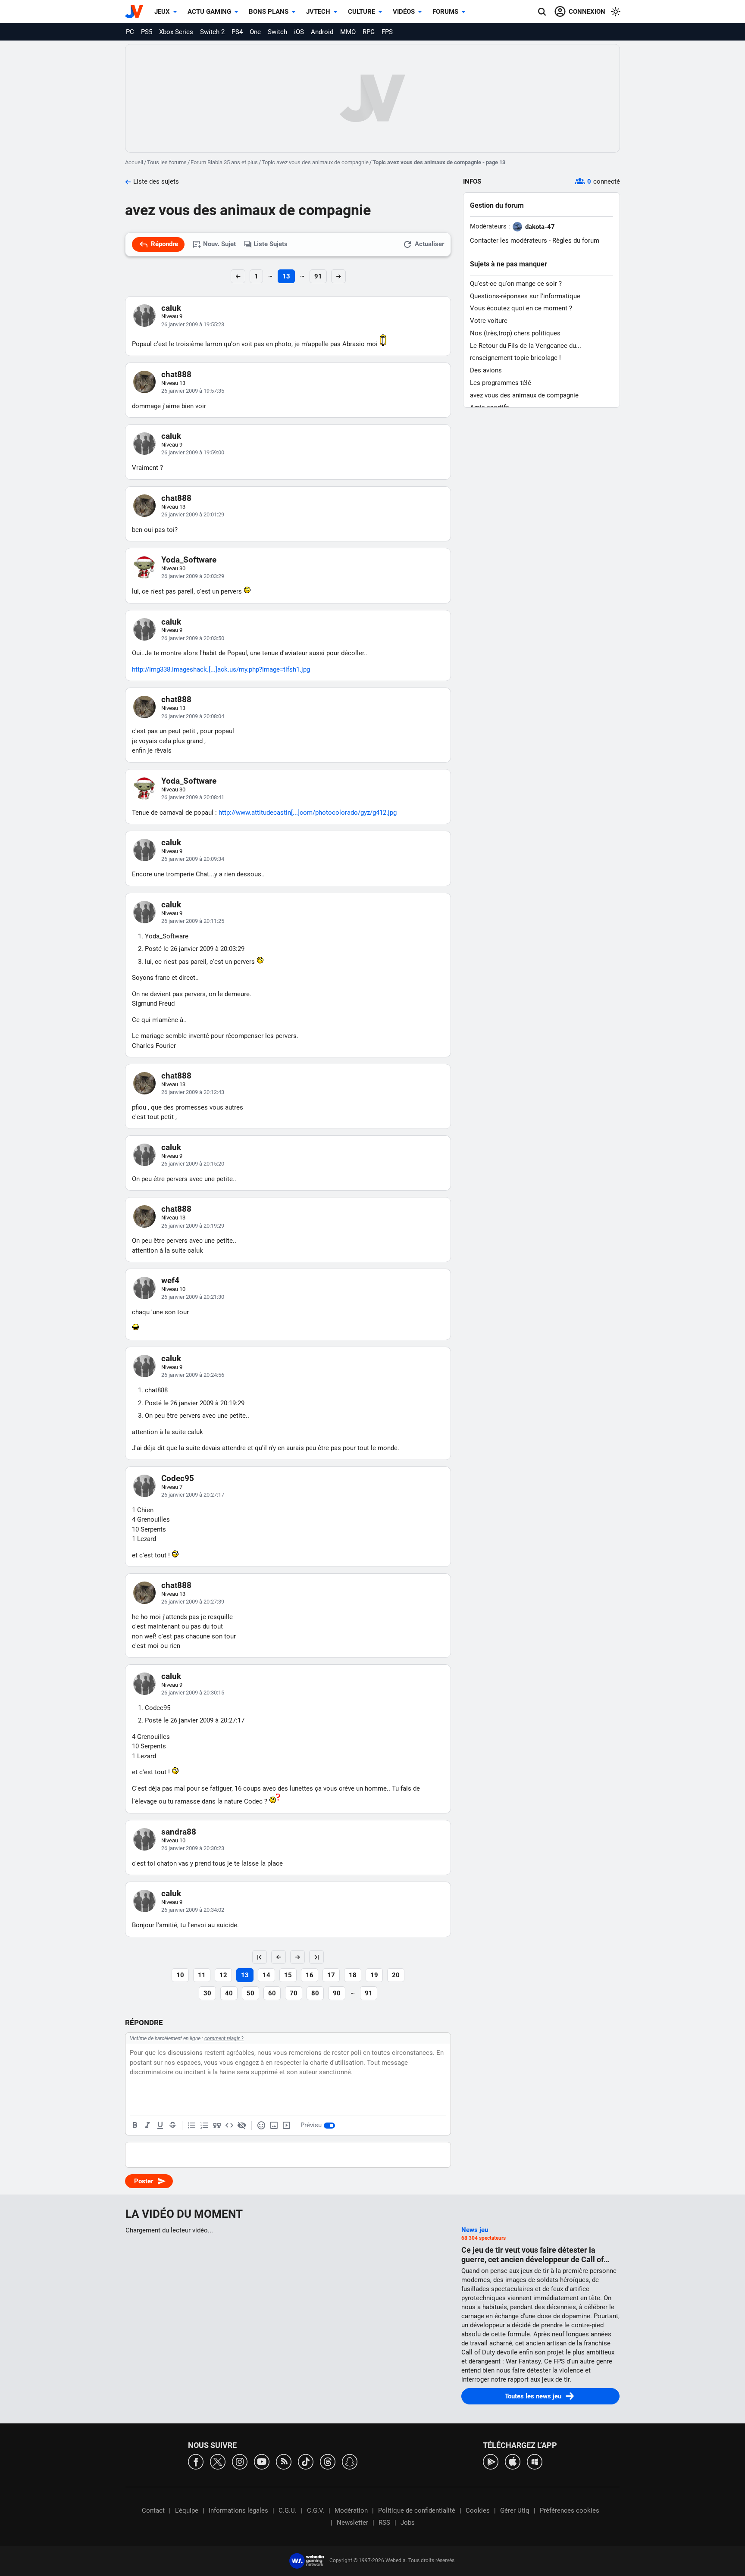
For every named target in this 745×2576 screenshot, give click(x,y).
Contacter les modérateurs (509, 241)
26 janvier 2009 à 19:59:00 (193, 452)
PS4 (237, 32)
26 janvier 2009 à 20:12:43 (193, 1092)
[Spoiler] (242, 2126)
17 (331, 1975)
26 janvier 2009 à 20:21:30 (193, 1297)
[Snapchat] (350, 2461)
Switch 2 (212, 32)
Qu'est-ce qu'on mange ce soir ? (516, 284)
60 (272, 1993)
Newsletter (352, 2523)
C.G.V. (316, 2510)
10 (180, 1975)
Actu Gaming (209, 12)
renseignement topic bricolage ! (515, 358)
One (255, 32)
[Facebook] (196, 2461)
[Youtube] (262, 2461)
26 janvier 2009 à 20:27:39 (193, 1602)
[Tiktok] (306, 2461)
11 (202, 1975)
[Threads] (328, 2461)
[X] (218, 2461)
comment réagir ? (224, 2038)
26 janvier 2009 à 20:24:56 (193, 1375)
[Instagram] (240, 2461)
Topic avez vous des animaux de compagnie (315, 162)
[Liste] (192, 2126)
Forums (445, 12)
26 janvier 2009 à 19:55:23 (193, 324)
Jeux (162, 12)
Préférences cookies (570, 2510)
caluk (171, 308)
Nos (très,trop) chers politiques (515, 333)
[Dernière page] (316, 1957)
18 (353, 1975)
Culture (362, 12)
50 (250, 1993)
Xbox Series (176, 32)
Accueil (134, 162)
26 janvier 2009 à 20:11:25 (193, 921)
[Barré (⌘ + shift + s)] (172, 2126)
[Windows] (535, 2461)
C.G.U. (288, 2510)
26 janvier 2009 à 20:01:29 (193, 514)
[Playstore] (491, 2461)
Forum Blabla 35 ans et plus (224, 162)
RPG (369, 32)
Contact (153, 2510)
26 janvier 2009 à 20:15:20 (193, 1164)
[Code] (229, 2126)
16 (310, 1975)
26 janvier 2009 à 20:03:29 (193, 576)
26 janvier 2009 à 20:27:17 (193, 1495)
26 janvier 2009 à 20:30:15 (193, 1693)
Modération (351, 2510)
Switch (277, 32)
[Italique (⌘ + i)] (147, 2126)
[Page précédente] (279, 1957)
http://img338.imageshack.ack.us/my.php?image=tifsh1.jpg (221, 669)
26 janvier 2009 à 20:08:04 (193, 716)
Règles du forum (576, 241)
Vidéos (404, 12)
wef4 (170, 1280)
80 (315, 1993)
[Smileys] (261, 2126)
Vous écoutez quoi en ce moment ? (521, 308)
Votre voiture (489, 321)
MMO (348, 32)
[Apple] (513, 2461)
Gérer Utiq (515, 2510)
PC (130, 32)
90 (337, 1993)
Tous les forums (167, 162)
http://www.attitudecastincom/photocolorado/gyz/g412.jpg (308, 813)
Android (322, 32)
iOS (299, 32)
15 (288, 1975)
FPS (387, 32)
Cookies (478, 2510)
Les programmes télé (501, 383)
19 (374, 1975)
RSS (384, 2523)
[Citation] (217, 2126)
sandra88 (179, 1832)
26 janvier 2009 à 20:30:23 (193, 1848)
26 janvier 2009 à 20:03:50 (193, 638)
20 (396, 1975)
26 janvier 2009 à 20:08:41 (193, 797)
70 (294, 1993)
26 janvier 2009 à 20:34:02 (193, 1910)
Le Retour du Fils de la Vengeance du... (526, 346)
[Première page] (260, 1957)
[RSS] (284, 2461)
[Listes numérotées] (204, 2126)
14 (266, 1975)
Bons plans (269, 12)
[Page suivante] (297, 1957)
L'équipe (187, 2510)
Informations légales (238, 2510)
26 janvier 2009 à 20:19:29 (193, 1226)
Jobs (408, 2523)
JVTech (318, 12)
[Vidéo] (286, 2126)
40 (229, 1993)
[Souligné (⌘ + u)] (160, 2126)
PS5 (147, 32)
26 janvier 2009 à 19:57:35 (193, 391)
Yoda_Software (189, 560)
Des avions (486, 370)
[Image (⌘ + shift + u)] (274, 2126)
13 (286, 276)
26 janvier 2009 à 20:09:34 (193, 859)
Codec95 (178, 1478)
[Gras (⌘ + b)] (135, 2126)
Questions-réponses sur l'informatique (525, 296)
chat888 (176, 374)
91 (318, 276)
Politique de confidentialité (417, 2510)
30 (207, 1993)
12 (223, 1975)
